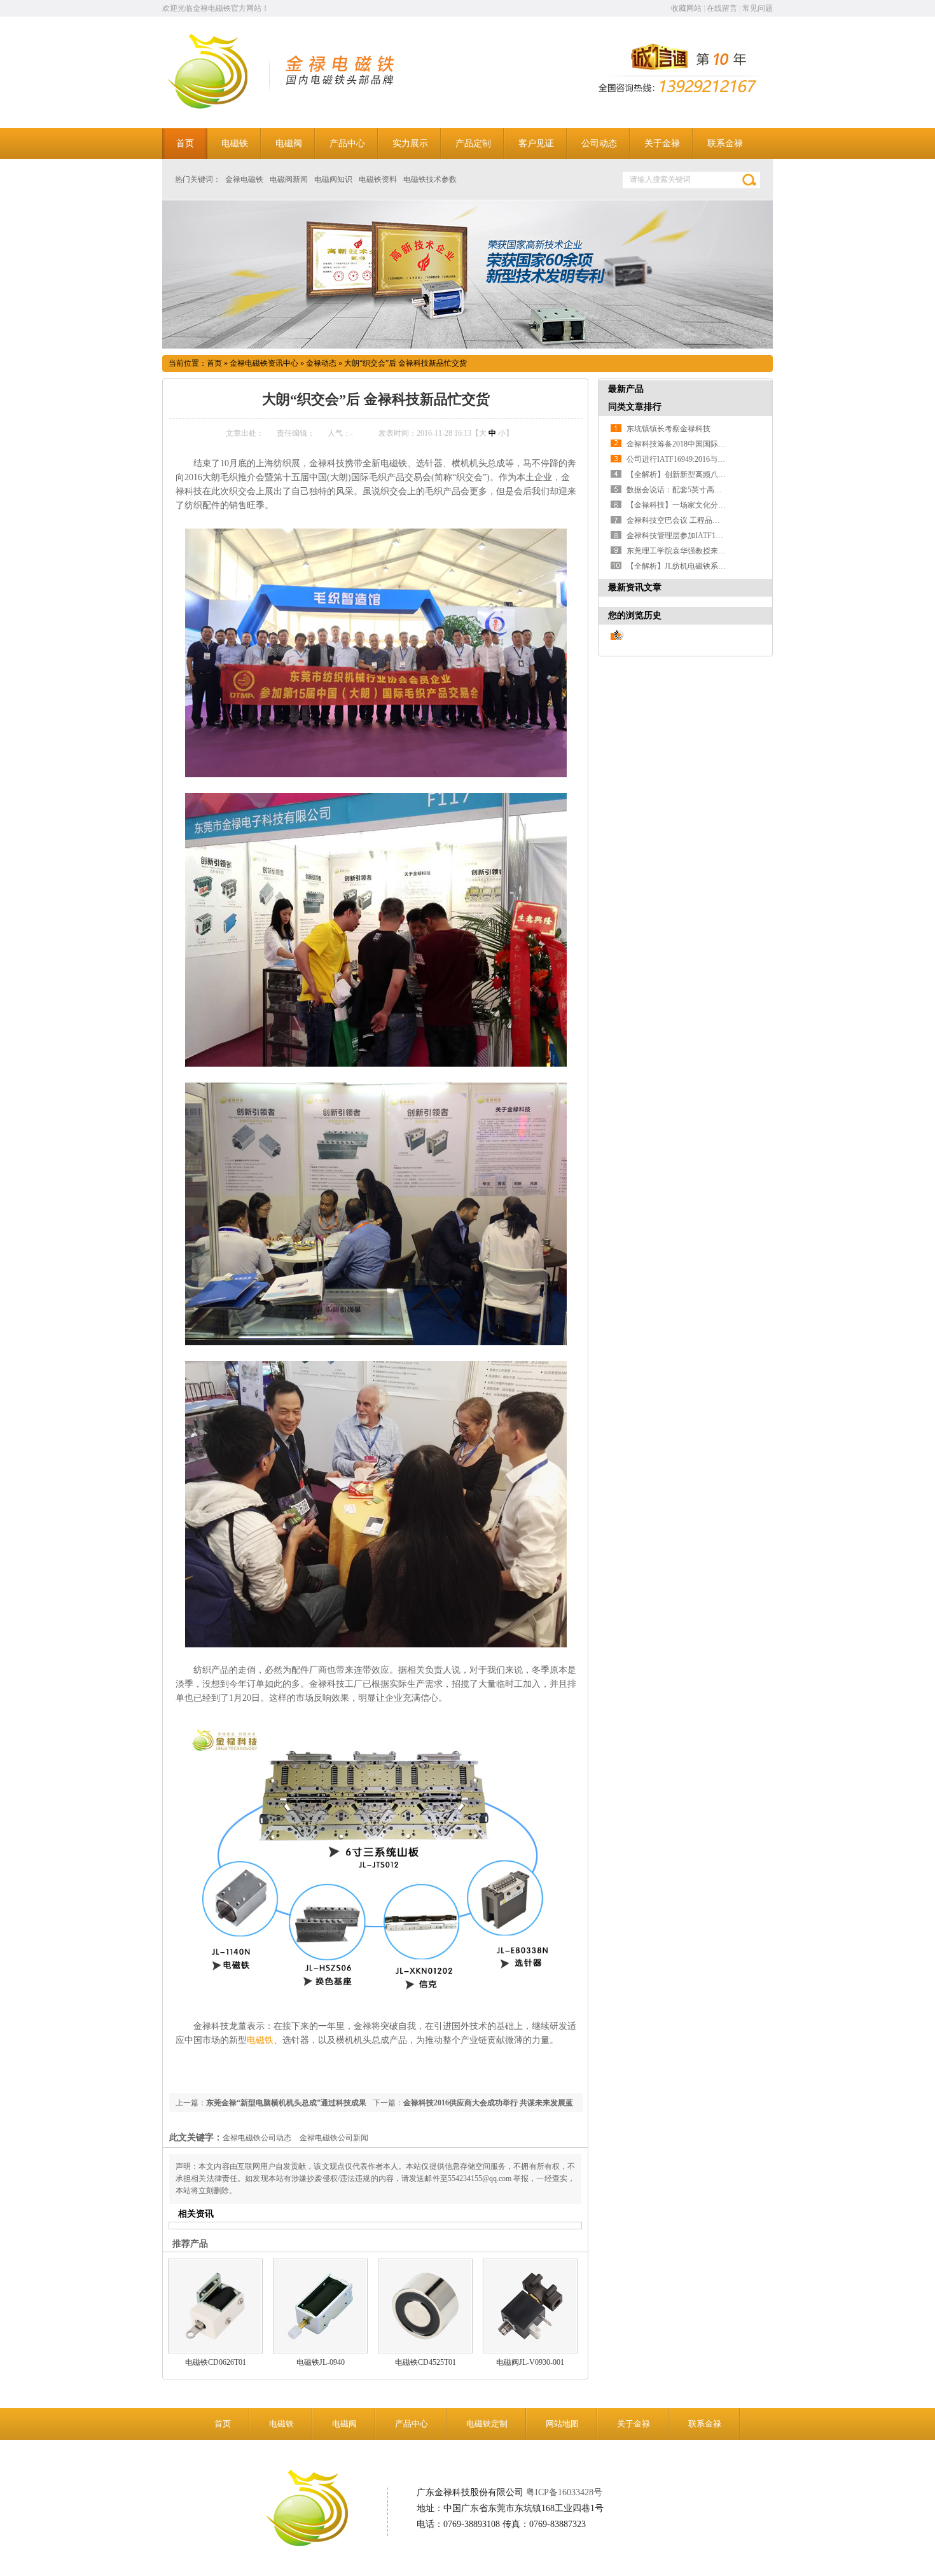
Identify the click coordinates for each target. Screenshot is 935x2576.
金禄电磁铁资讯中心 (264, 363)
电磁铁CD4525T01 (426, 2362)
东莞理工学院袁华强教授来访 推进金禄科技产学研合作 (719, 551)
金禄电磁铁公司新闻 (334, 2138)
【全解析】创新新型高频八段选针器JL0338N (702, 474)
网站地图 (562, 2424)
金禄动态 (321, 363)
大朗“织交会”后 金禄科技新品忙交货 (405, 363)
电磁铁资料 (378, 179)
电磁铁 (260, 2040)
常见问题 (758, 8)
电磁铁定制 (487, 2424)
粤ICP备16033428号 (564, 2492)
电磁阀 (344, 2424)
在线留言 (722, 8)
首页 (214, 363)
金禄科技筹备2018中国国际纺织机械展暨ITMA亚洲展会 (720, 444)
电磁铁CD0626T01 (216, 2362)
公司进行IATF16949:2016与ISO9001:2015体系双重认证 (717, 459)
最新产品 (626, 389)
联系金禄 (705, 2424)
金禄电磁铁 (244, 179)
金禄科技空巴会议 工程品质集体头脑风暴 (696, 520)
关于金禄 (634, 2424)
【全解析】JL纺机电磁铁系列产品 (684, 566)
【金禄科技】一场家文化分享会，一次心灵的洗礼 (710, 505)
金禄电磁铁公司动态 (257, 2138)
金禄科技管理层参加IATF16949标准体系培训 (702, 536)
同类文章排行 (635, 407)
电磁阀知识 (333, 179)
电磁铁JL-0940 (321, 2362)
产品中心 (412, 2424)
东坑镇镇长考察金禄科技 (668, 429)
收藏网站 (686, 8)
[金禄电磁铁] (224, 106)
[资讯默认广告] (468, 274)
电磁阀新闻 (289, 179)
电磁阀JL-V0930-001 (530, 2362)
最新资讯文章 (635, 587)
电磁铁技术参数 (430, 179)
